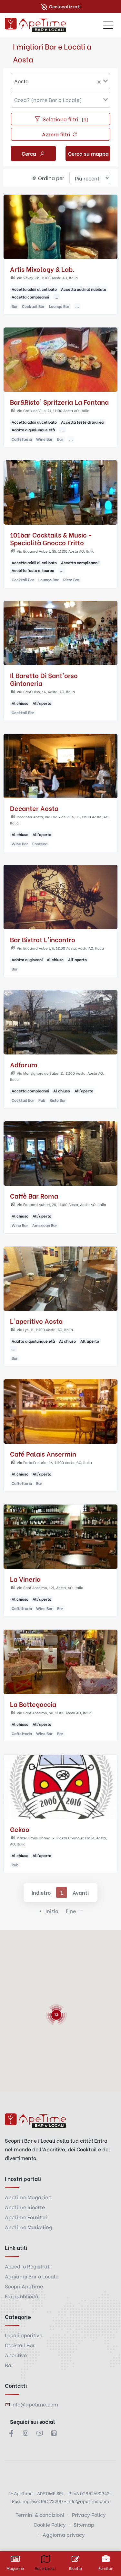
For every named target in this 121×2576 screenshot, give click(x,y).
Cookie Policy (50, 2524)
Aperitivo (16, 2355)
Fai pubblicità (22, 2296)
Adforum (24, 1064)
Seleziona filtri (65, 119)
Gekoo (20, 1829)
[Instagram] (25, 2433)
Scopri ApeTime (24, 2286)
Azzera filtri (57, 134)
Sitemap (84, 2524)
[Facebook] (11, 2433)
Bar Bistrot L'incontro (43, 939)
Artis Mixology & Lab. (42, 269)
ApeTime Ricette (25, 2207)
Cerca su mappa (88, 153)
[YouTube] (40, 2433)
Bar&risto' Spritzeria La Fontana (59, 402)
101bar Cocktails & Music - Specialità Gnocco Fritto (51, 538)
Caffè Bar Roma (34, 1196)
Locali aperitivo (24, 2335)
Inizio (52, 1911)
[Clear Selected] (99, 81)
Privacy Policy (89, 2514)
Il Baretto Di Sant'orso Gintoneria (44, 679)
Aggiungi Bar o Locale (32, 2276)
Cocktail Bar (20, 2345)
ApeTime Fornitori (26, 2217)
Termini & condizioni (40, 2514)
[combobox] (60, 81)
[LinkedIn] (54, 2433)
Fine (71, 1911)
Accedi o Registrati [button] (28, 2266)
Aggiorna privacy (64, 2534)
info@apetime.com (35, 2404)
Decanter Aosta (34, 808)
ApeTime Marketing (29, 2227)
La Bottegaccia (33, 1704)
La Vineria (25, 1579)
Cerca (30, 153)
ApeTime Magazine (28, 2197)
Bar (9, 2365)
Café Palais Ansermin (43, 1454)
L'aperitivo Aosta (36, 1321)
